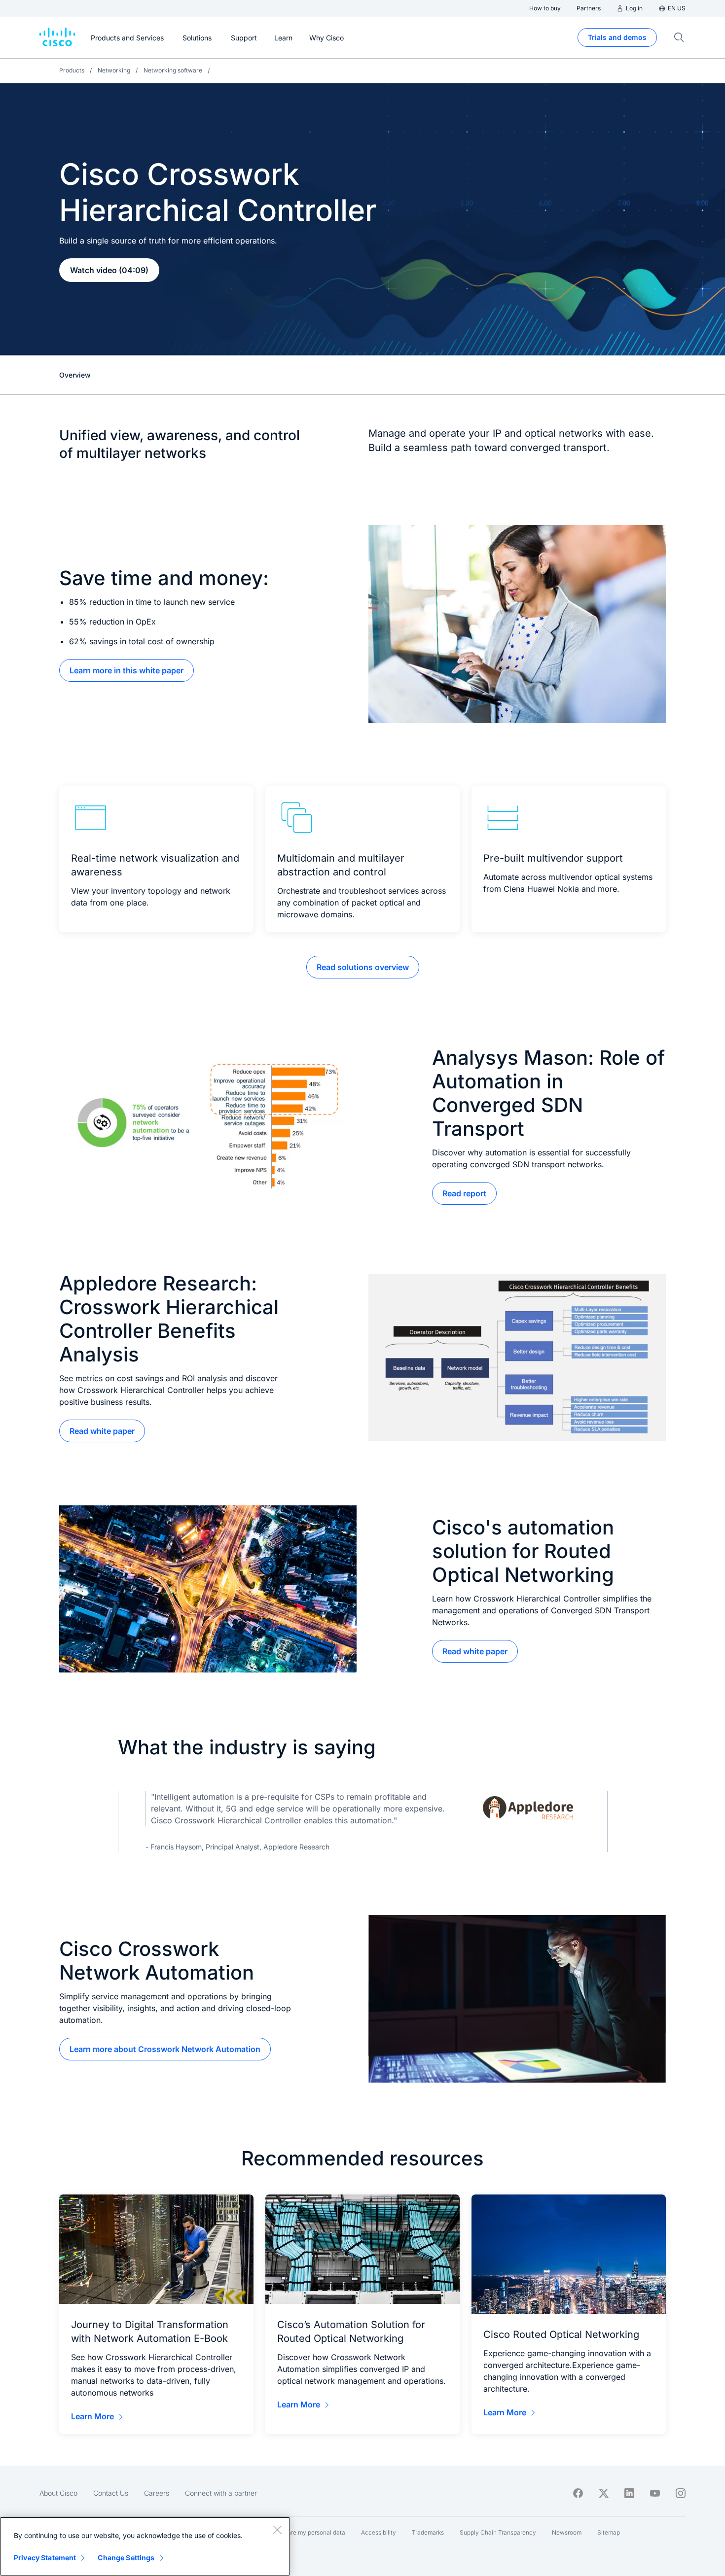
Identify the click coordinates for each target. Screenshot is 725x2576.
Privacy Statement (45, 2558)
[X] (604, 2493)
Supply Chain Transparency (498, 2532)
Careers (157, 2493)
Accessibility (379, 2532)
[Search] (679, 37)
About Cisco (58, 2493)
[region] (145, 2546)
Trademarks (428, 2532)
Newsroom (567, 2532)
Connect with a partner (221, 2493)
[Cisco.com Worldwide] (57, 37)
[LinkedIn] (629, 2493)
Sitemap (609, 2532)
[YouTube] (655, 2493)
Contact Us (111, 2493)
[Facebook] (578, 2493)
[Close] (277, 2530)
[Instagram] (681, 2493)
